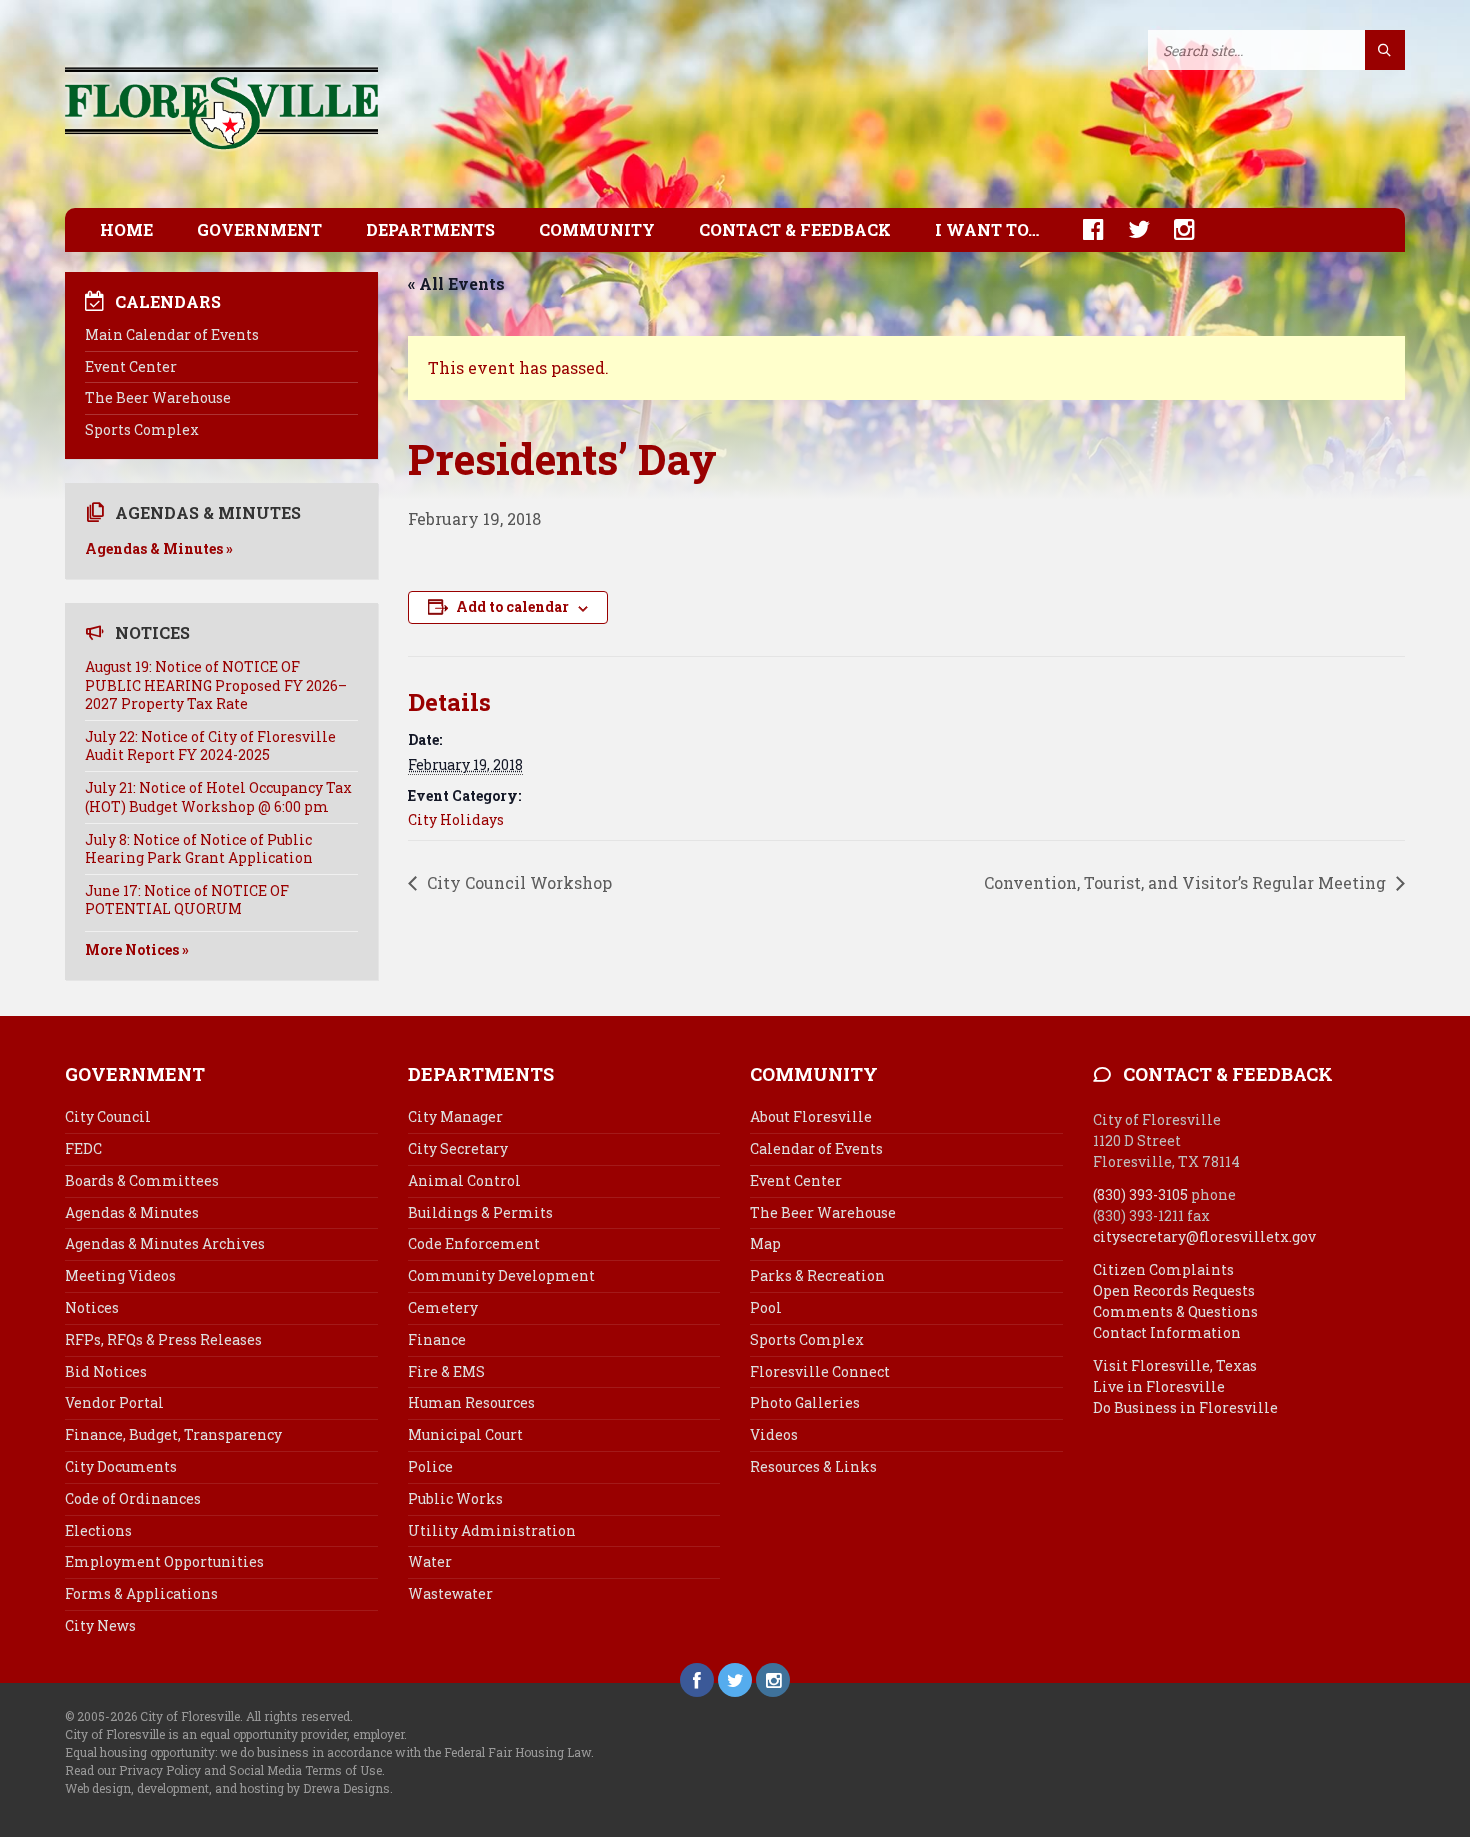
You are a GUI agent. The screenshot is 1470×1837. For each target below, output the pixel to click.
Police (430, 1466)
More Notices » (137, 949)
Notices (92, 1307)
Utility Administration (492, 1530)
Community (597, 229)
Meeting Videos (120, 1275)
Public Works (455, 1498)
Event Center (131, 366)
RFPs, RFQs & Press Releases (163, 1339)
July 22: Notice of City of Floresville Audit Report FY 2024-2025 (210, 745)
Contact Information (1167, 1332)
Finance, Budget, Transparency (173, 1434)
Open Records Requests (1174, 1290)
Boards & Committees (142, 1180)
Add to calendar (512, 606)
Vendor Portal (114, 1402)
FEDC (83, 1148)
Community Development (501, 1275)
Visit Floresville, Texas (1175, 1365)
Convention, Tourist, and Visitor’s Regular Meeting (1187, 882)
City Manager (455, 1116)
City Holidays (456, 819)
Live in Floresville (1159, 1386)
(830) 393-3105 (1140, 1194)
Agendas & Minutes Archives (165, 1243)
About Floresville (811, 1116)
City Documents (121, 1466)
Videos (774, 1434)
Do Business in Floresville (1185, 1407)
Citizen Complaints (1163, 1269)
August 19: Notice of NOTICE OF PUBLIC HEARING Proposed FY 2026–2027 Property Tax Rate (216, 684)
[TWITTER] (1129, 229)
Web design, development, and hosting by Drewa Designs (227, 1788)
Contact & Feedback (795, 229)
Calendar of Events (816, 1148)
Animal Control (464, 1180)
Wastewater (450, 1593)
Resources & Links (813, 1466)
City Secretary (458, 1148)
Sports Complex (142, 429)
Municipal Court (465, 1434)
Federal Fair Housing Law (517, 1752)
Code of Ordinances (133, 1498)
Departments (430, 229)
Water (430, 1561)
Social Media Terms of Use (305, 1770)
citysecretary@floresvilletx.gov (1204, 1236)
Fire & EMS (446, 1371)
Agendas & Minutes (132, 1212)
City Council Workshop (517, 882)
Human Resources (471, 1402)
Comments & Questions (1175, 1311)
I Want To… (987, 229)
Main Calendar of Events (172, 334)
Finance (437, 1339)
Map (765, 1243)
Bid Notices (106, 1371)
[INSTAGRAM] (1174, 229)
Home (126, 229)
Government (259, 229)
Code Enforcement (474, 1243)
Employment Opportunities (164, 1561)
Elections (98, 1530)
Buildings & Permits (480, 1212)
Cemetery (443, 1307)
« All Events (456, 283)
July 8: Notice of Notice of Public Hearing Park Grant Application (199, 848)
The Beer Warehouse (158, 397)
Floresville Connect (820, 1371)
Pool (766, 1307)
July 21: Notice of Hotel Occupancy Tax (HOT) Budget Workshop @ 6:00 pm (218, 796)
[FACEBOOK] (1083, 229)
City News (100, 1625)
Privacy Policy (160, 1770)
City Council (108, 1116)
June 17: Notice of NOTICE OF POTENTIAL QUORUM (187, 899)
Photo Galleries (805, 1402)
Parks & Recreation (817, 1275)
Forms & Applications (141, 1593)
